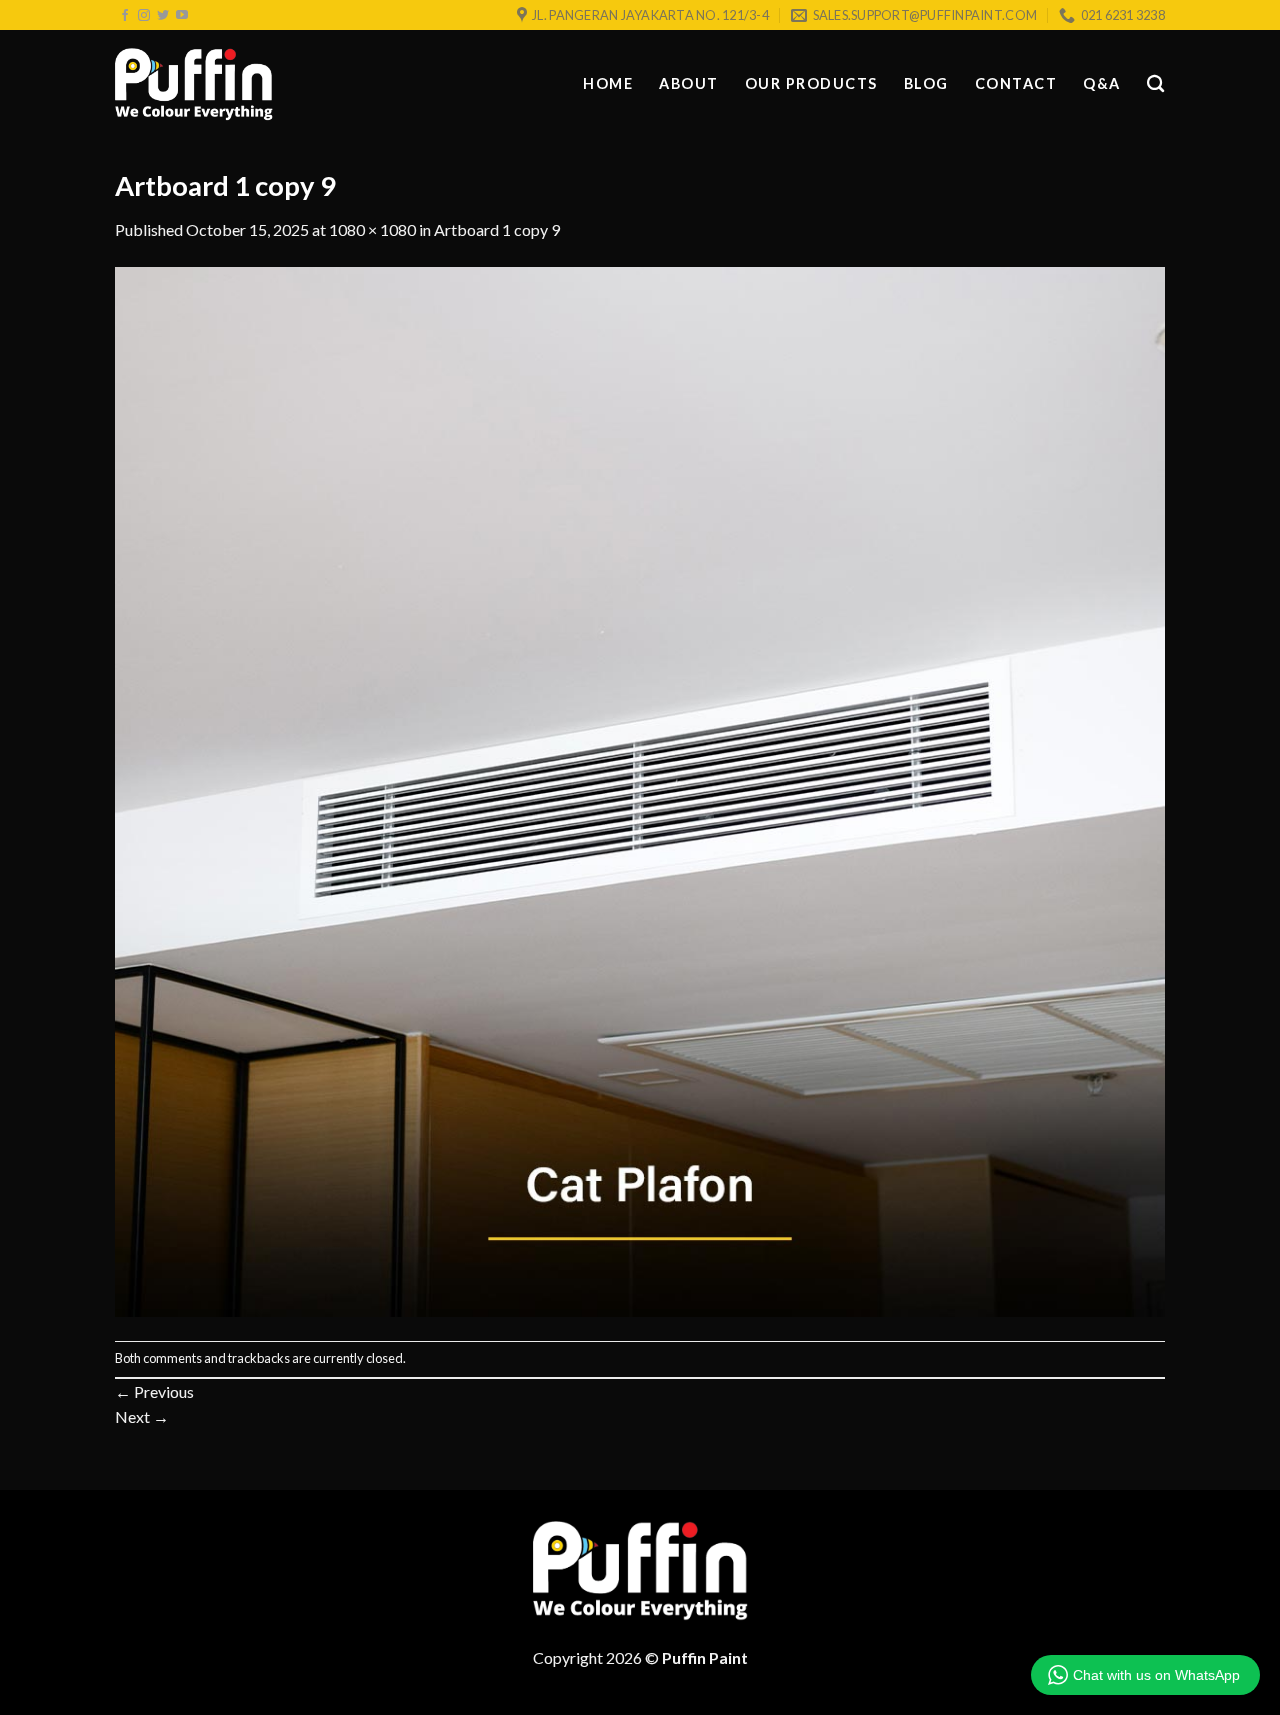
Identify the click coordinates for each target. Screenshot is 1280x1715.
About (689, 83)
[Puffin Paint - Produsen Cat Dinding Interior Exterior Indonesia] (194, 85)
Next (142, 1416)
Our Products (811, 83)
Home (608, 83)
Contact (1016, 83)
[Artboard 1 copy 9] (640, 789)
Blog (926, 83)
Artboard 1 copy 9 (497, 229)
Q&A (1102, 83)
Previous (154, 1391)
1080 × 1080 (372, 229)
